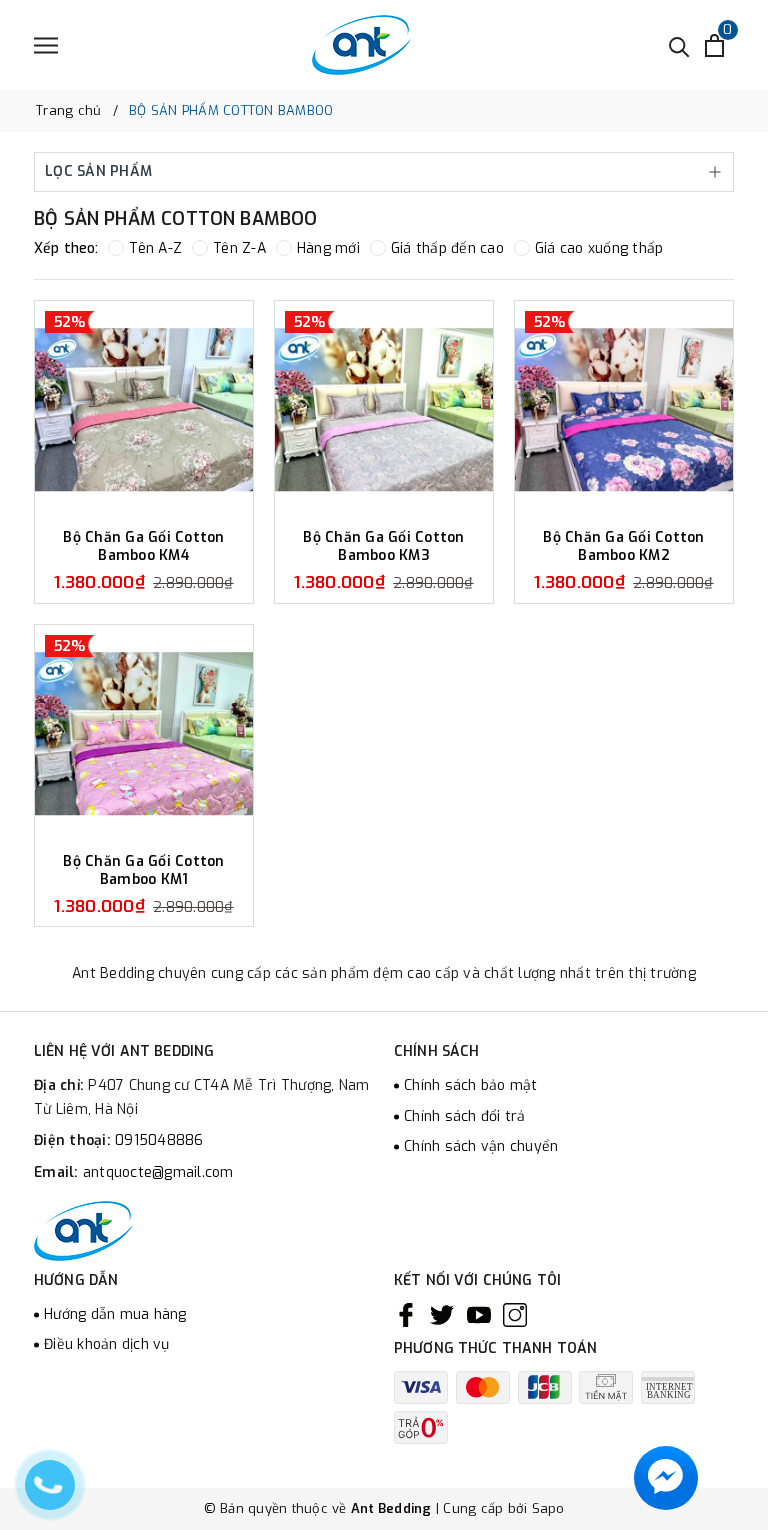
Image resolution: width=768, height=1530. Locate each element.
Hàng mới (328, 248)
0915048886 (159, 1140)
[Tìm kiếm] (679, 45)
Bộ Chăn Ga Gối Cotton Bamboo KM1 (143, 870)
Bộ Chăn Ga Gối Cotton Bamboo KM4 (143, 546)
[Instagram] (515, 1315)
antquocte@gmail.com (158, 1172)
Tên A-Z (155, 248)
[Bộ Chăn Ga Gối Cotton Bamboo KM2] (624, 410)
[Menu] (46, 45)
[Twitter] (442, 1315)
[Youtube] (479, 1315)
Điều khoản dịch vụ (107, 1344)
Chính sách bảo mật (471, 1085)
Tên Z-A (239, 248)
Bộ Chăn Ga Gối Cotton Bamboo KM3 (383, 546)
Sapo (548, 1508)
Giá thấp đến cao (447, 248)
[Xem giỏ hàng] (714, 45)
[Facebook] (406, 1315)
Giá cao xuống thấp (599, 248)
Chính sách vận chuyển (481, 1146)
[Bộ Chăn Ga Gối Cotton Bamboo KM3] (384, 410)
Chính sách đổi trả (465, 1116)
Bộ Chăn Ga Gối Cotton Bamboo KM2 (623, 546)
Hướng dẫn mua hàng (115, 1314)
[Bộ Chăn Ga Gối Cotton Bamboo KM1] (144, 734)
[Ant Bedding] (361, 45)
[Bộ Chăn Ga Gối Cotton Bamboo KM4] (144, 410)
